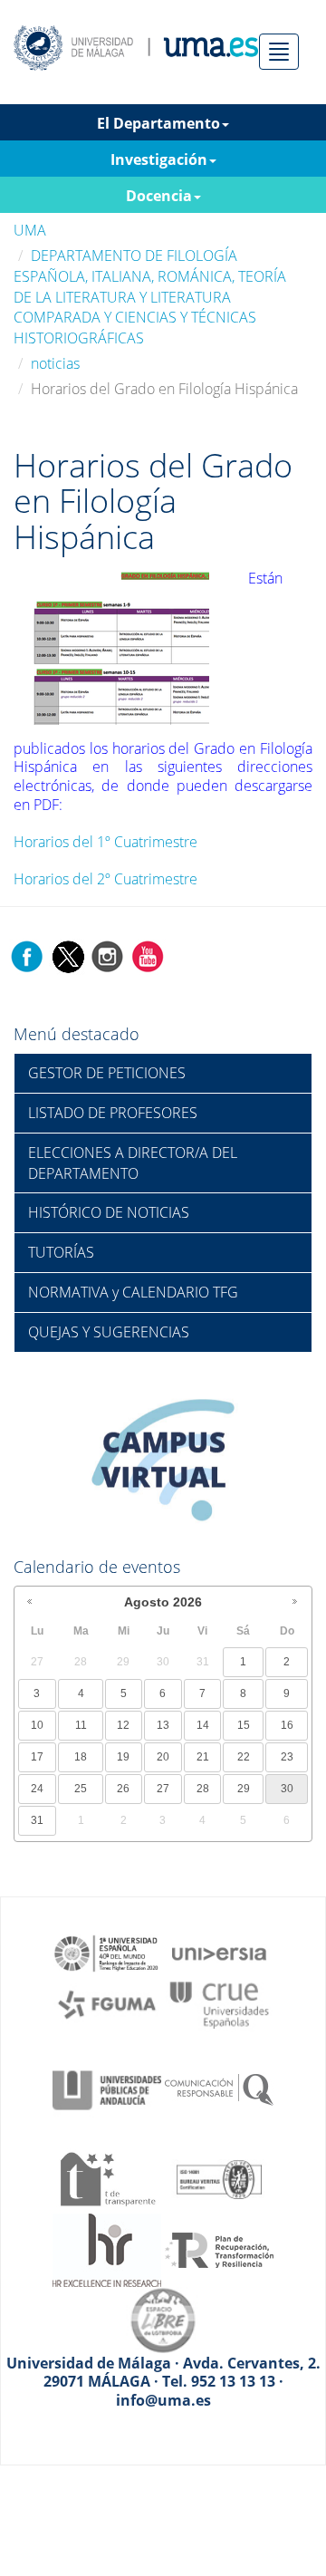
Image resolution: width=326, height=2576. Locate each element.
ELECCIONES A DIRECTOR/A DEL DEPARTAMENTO (133, 1163)
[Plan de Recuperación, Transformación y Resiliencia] (219, 2249)
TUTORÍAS (61, 1252)
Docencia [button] (159, 196)
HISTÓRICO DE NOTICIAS (109, 1212)
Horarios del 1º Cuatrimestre (105, 842)
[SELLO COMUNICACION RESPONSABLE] (219, 2089)
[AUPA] (107, 2089)
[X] (67, 956)
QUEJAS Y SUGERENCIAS (109, 1332)
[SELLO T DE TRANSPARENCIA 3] (107, 2177)
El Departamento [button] (158, 123)
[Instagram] (108, 956)
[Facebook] (27, 956)
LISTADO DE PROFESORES (113, 1113)
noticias (55, 363)
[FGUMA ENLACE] (107, 2003)
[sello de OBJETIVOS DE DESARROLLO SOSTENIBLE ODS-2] (107, 1952)
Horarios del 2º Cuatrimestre (105, 879)
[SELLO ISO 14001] (219, 2177)
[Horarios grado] (119, 645)
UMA (30, 230)
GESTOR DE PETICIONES (107, 1073)
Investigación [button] (159, 159)
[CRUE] (219, 2003)
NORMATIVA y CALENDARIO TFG (133, 1292)
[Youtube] (148, 956)
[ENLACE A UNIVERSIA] (219, 1952)
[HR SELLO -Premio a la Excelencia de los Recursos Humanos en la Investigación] (107, 2249)
